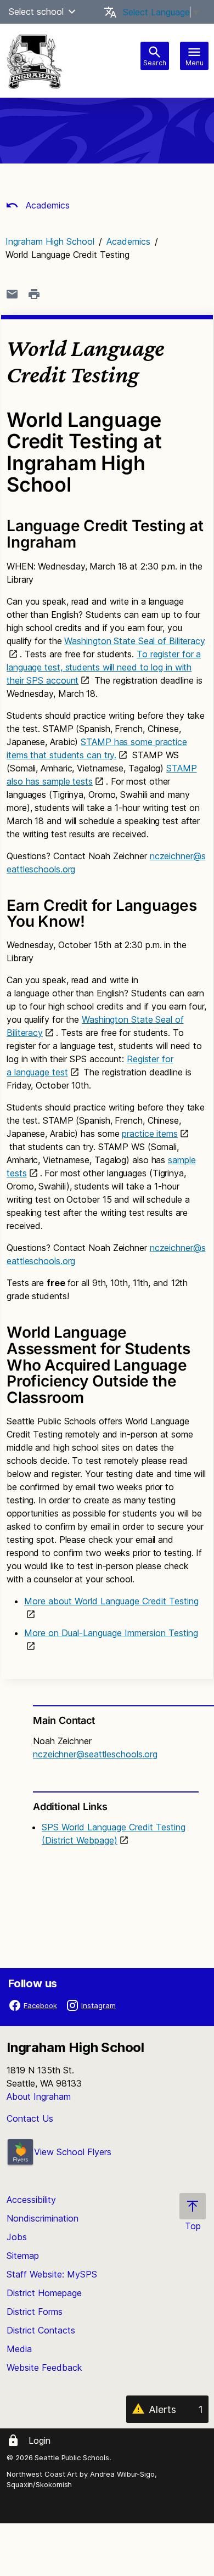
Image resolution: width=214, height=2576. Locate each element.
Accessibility (31, 2200)
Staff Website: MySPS (52, 2274)
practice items (150, 1134)
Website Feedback (44, 2368)
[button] (72, 12)
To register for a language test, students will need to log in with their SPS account (104, 667)
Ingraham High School (50, 241)
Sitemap (23, 2256)
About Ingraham (39, 2096)
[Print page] (34, 294)
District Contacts (41, 2330)
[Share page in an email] (12, 294)
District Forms (35, 2312)
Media (19, 2349)
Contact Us (30, 2118)
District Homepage (44, 2293)
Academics (46, 205)
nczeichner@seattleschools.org (95, 1754)
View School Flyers (73, 2152)
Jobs (17, 2237)
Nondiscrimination (43, 2218)
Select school (36, 12)
